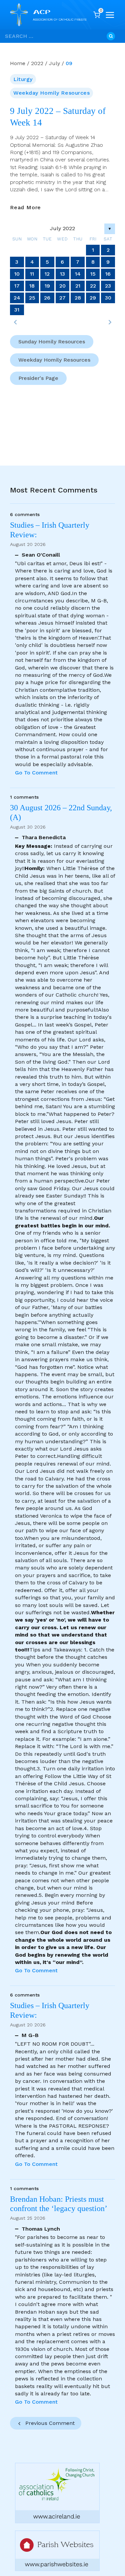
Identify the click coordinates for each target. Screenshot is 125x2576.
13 (62, 274)
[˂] (15, 322)
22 (93, 286)
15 (93, 274)
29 (93, 298)
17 (17, 286)
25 (32, 298)
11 (32, 274)
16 (108, 274)
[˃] (110, 322)
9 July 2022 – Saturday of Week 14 (58, 117)
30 (108, 298)
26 (47, 298)
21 (78, 286)
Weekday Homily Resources (51, 93)
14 (78, 274)
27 (62, 298)
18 (32, 286)
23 (108, 286)
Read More (25, 208)
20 (62, 286)
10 (17, 274)
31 (17, 310)
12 (47, 274)
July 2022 (62, 228)
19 (47, 286)
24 (17, 298)
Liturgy (23, 79)
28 (78, 298)
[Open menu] (110, 15)
